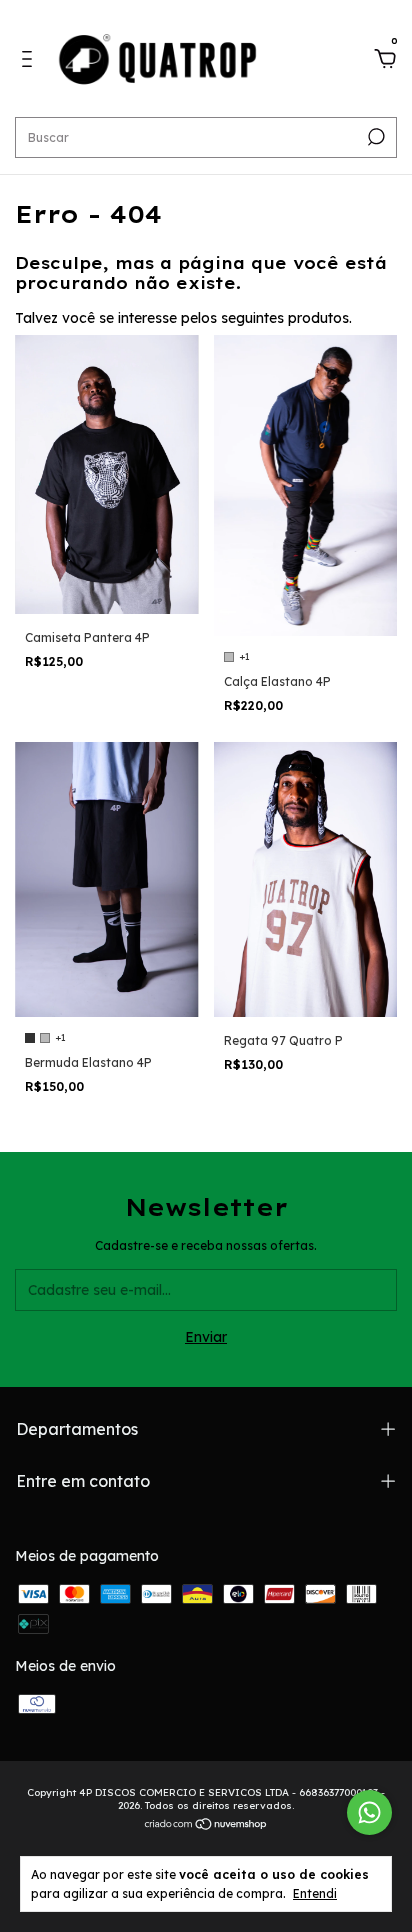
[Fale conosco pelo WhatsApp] (369, 1812)
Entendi (315, 1893)
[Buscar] (374, 137)
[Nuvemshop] (206, 1826)
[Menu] (30, 62)
